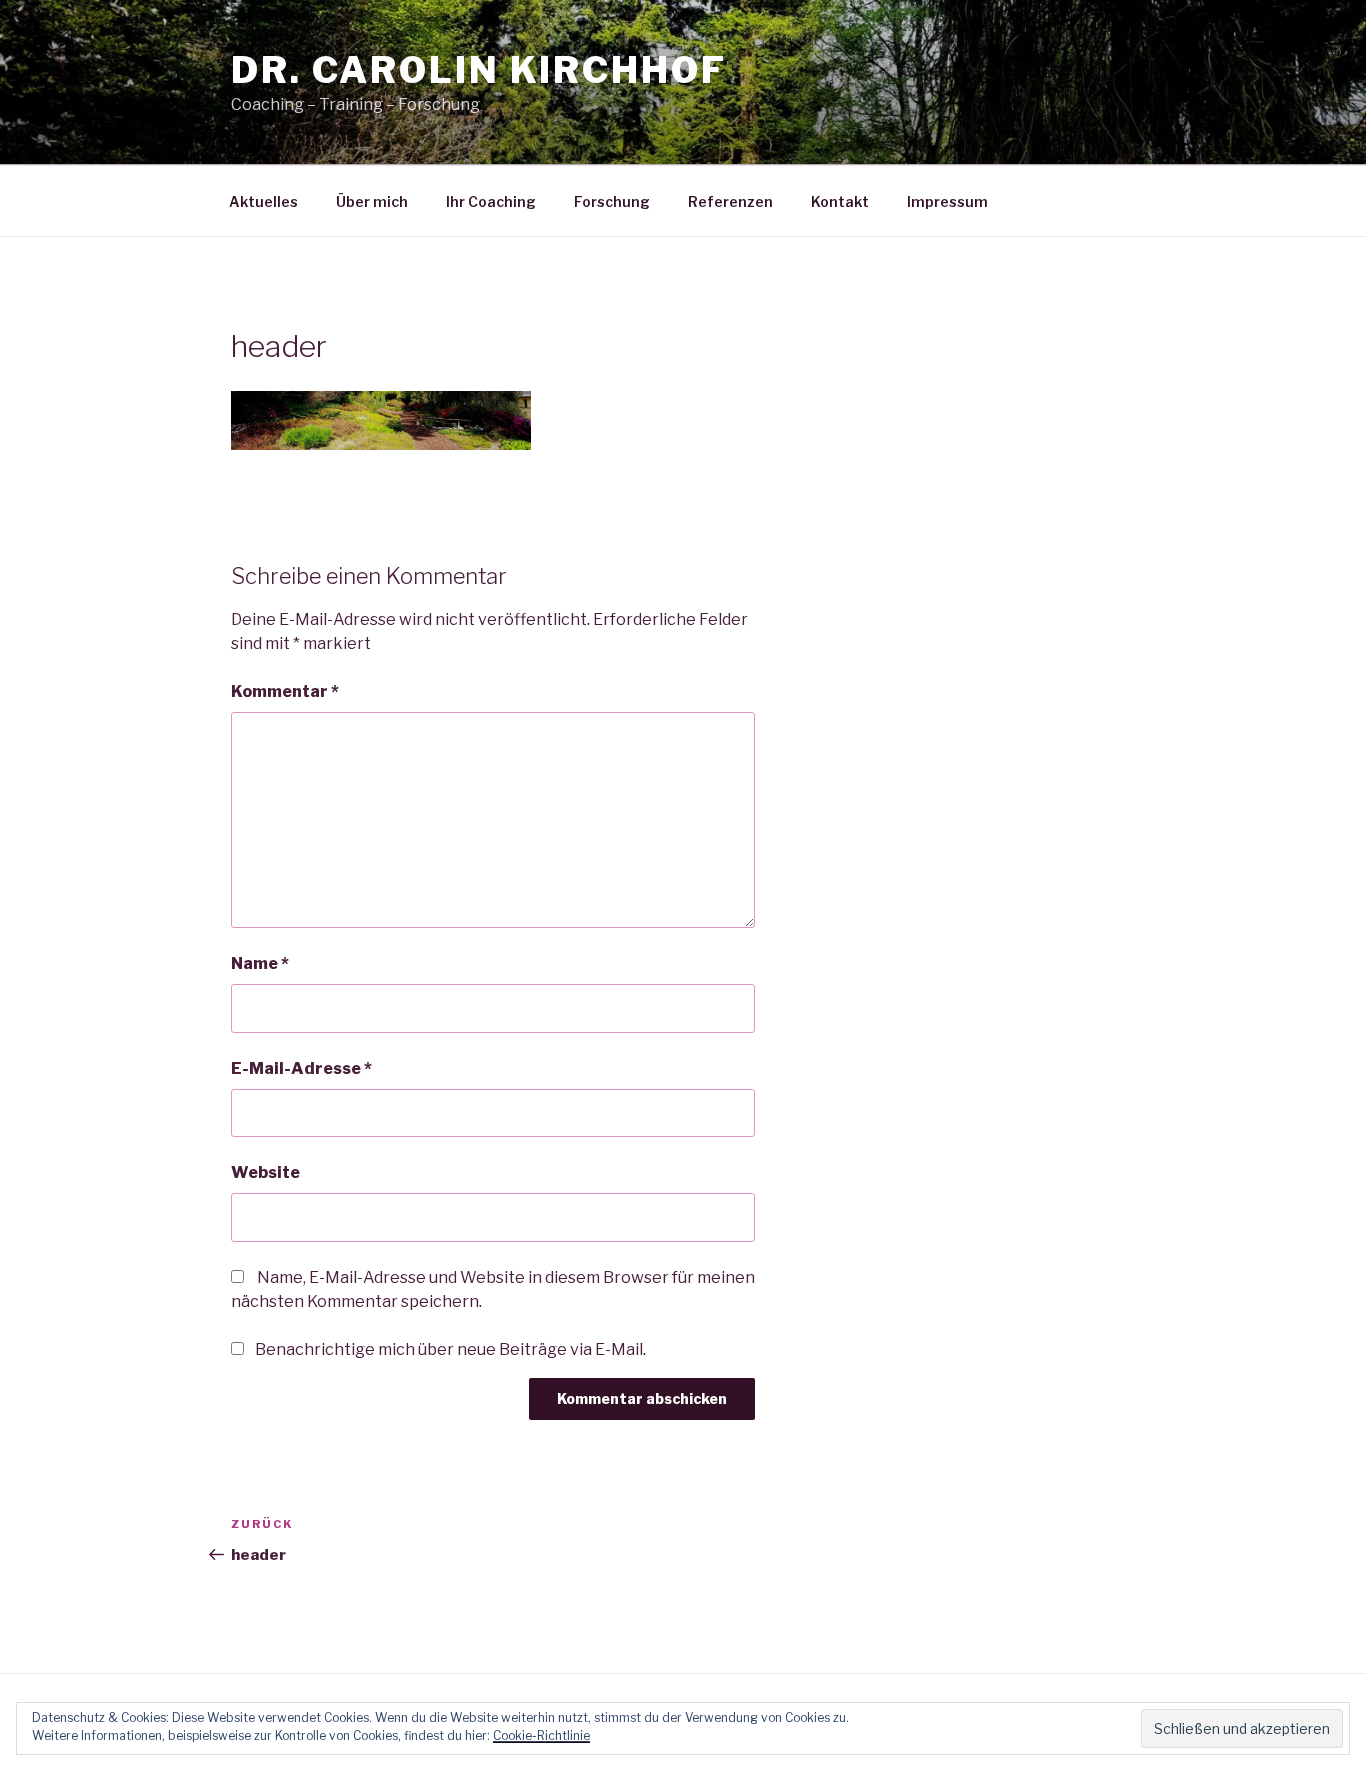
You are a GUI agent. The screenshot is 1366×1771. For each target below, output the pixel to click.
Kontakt (840, 201)
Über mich (372, 201)
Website (265, 1172)
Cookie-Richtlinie (541, 1735)
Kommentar (285, 691)
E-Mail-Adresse (301, 1068)
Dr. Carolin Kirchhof (479, 70)
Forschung (612, 201)
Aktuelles (263, 201)
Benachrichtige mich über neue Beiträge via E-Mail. (450, 1349)
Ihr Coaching (491, 201)
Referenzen (730, 201)
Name (260, 963)
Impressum (947, 201)
